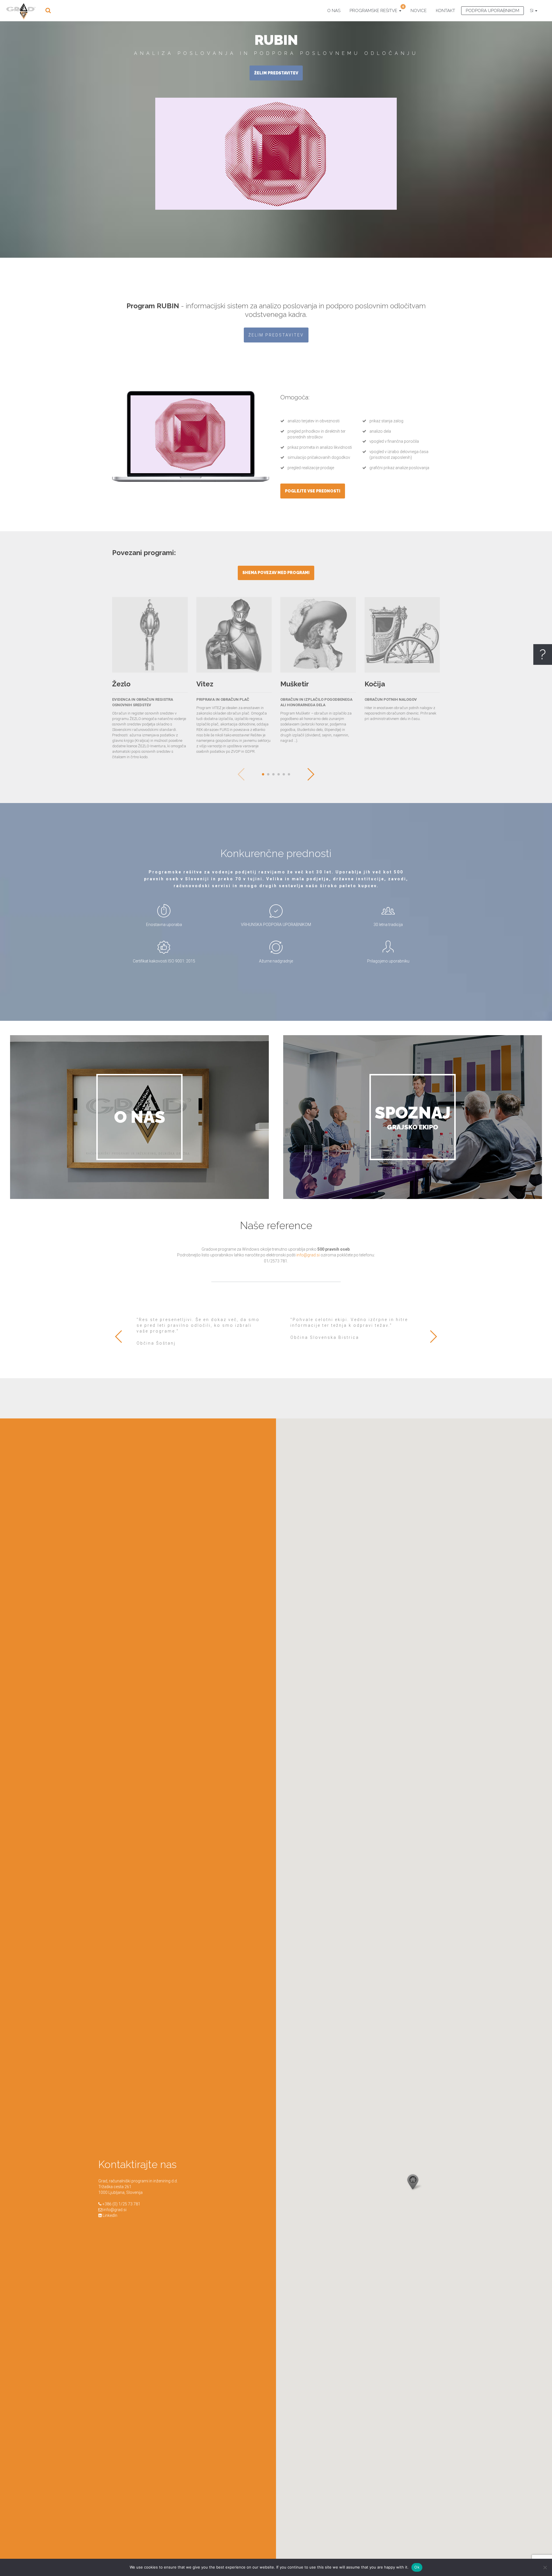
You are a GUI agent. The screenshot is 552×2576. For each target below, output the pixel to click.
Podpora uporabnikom (492, 11)
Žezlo (121, 684)
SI (532, 11)
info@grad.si (308, 1255)
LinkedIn (110, 2215)
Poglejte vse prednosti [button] (313, 491)
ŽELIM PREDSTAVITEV (276, 73)
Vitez (205, 684)
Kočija (375, 684)
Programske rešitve (377, 10)
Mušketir (295, 684)
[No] (545, 2567)
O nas (334, 11)
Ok (417, 2567)
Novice (419, 11)
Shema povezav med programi (276, 573)
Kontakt (445, 11)
